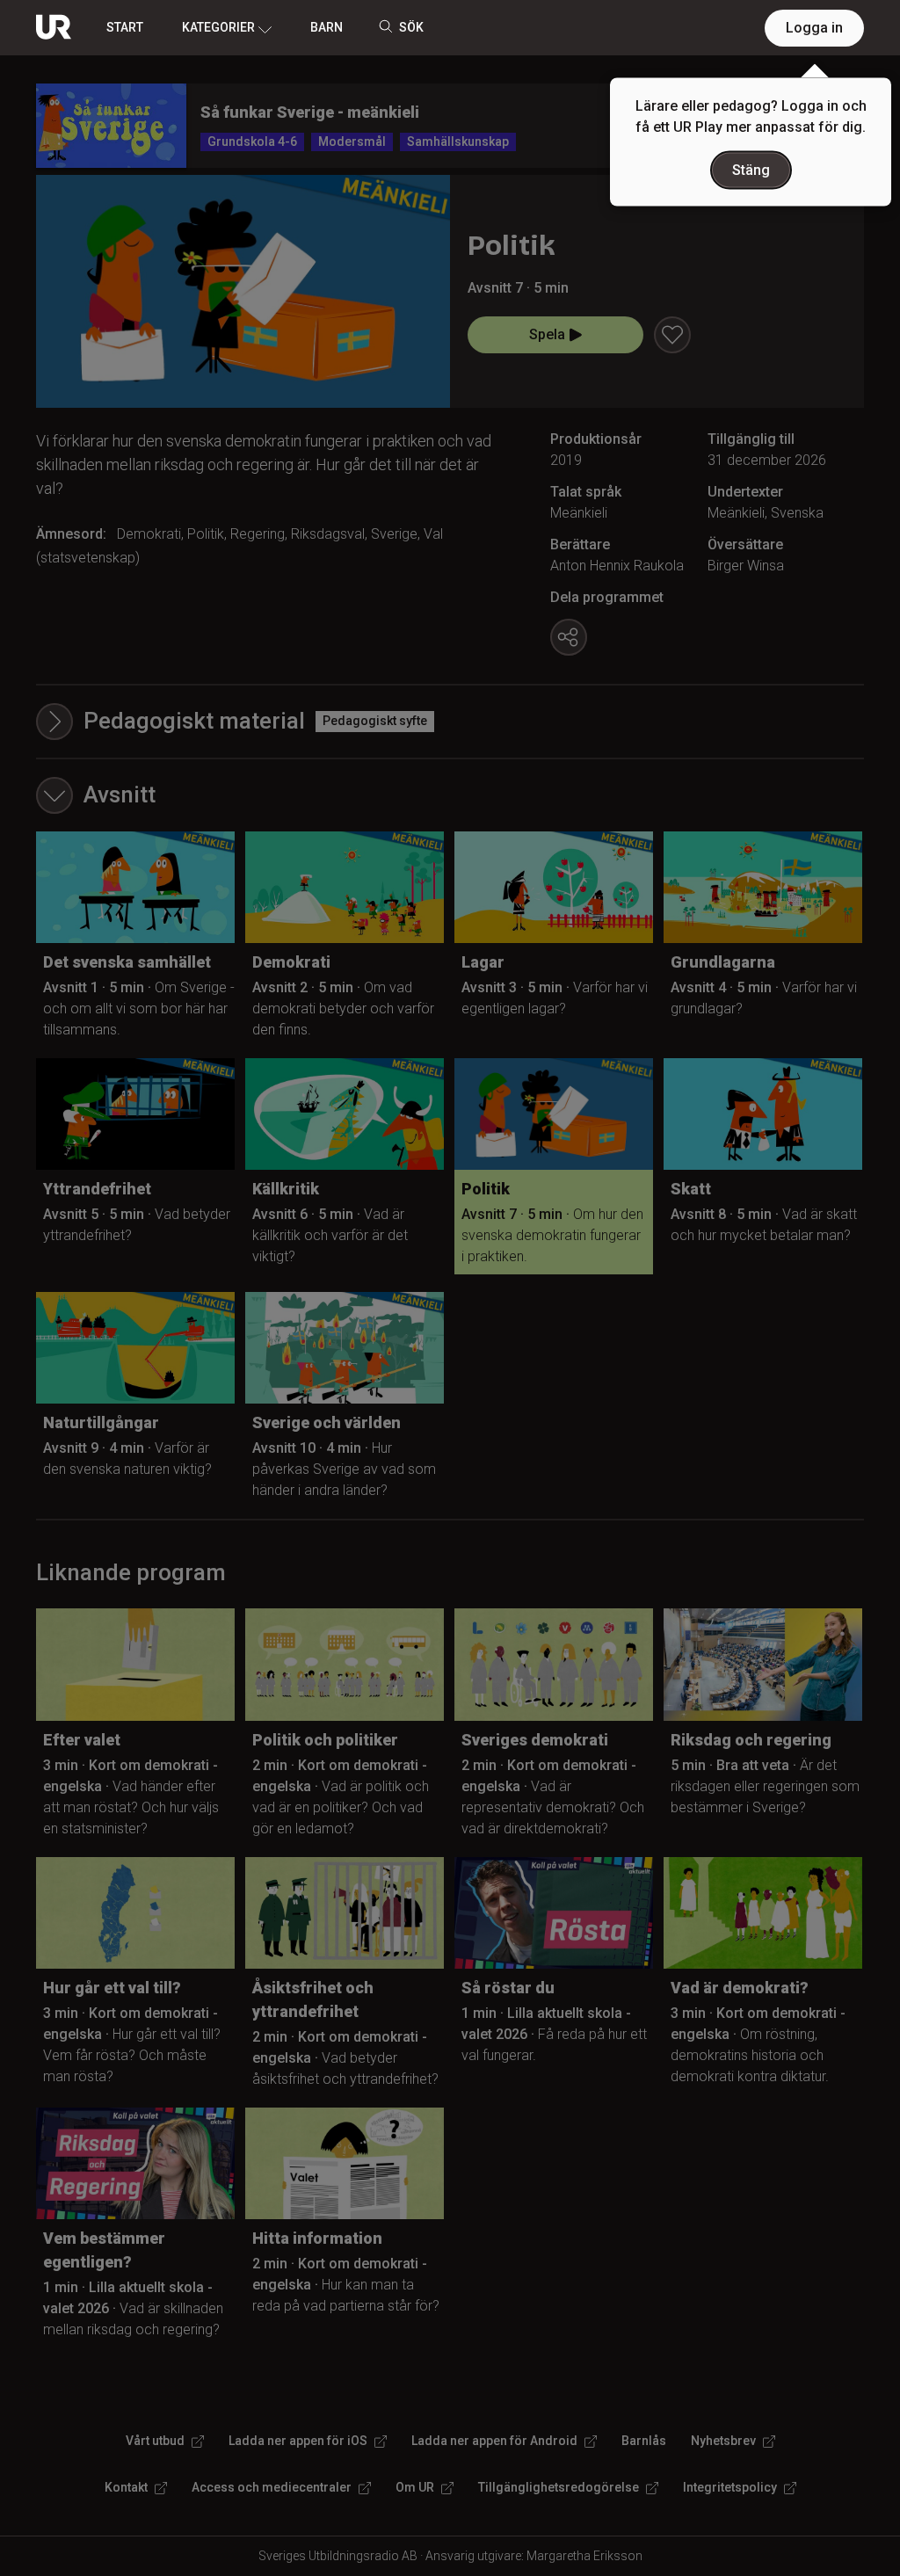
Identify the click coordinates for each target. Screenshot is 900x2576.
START (125, 27)
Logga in (814, 28)
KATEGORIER (218, 27)
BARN (327, 27)
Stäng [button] (751, 170)
